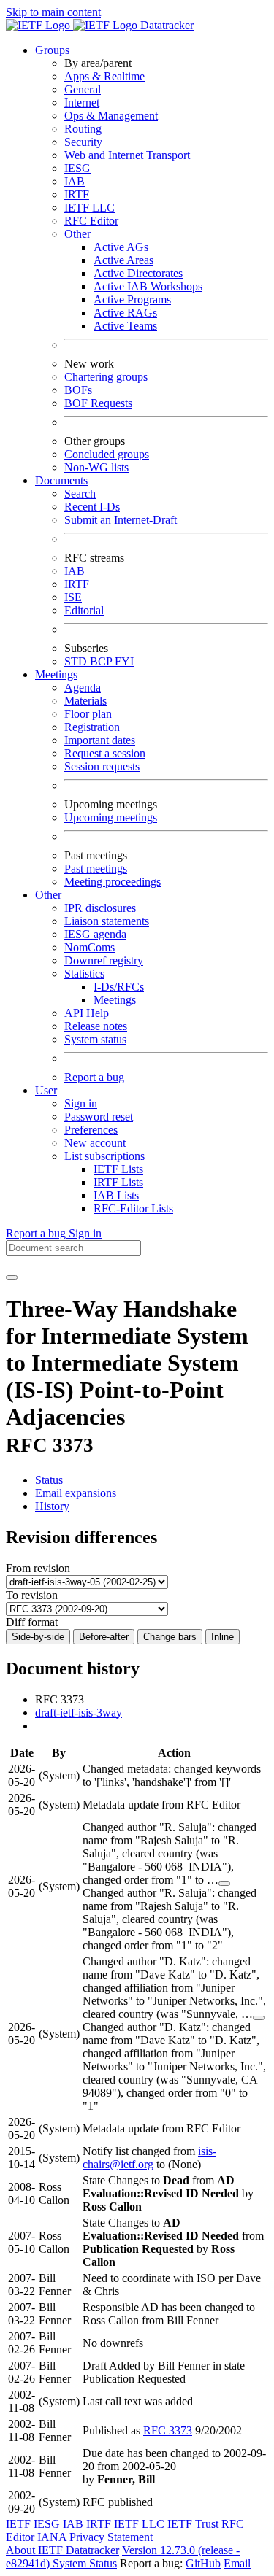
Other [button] (48, 895)
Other (77, 234)
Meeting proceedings (113, 882)
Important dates (100, 740)
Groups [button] (52, 50)
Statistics (84, 974)
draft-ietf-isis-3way (79, 1713)
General (83, 89)
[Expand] (224, 1884)
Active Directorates (138, 273)
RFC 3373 (168, 2430)
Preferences (91, 1130)
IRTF (77, 194)
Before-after (104, 1637)
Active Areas (123, 260)
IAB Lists (116, 1195)
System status (95, 1039)
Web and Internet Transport (127, 155)
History (52, 1506)
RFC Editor (91, 221)
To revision (32, 1595)
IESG (77, 168)
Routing (83, 129)
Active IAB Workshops (148, 286)
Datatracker (165, 25)
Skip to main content (53, 12)
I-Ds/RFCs (119, 987)
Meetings (115, 1000)
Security (83, 142)
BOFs (78, 390)
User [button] (46, 1090)
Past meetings (96, 869)
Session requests (102, 766)
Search (80, 494)
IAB (75, 181)
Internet (82, 103)
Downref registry (104, 960)
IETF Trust (193, 2524)
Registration (92, 727)
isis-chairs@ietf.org (149, 2158)
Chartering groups (106, 377)
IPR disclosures (100, 908)
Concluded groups (107, 454)
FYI (124, 661)
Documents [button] (61, 480)
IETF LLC (90, 208)
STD (77, 661)
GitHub (203, 2563)
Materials (85, 701)
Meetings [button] (56, 674)
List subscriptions (104, 1156)
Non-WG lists (96, 467)
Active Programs (132, 299)
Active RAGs (125, 313)
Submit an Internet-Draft (121, 520)
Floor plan (88, 714)
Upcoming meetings (111, 817)
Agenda (83, 688)
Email (237, 2563)
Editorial (84, 610)
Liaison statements (107, 921)
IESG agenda (95, 934)
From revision (38, 1568)
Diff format (32, 1622)
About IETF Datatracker (62, 2550)
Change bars (170, 1637)
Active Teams (125, 326)
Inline (222, 1637)
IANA (52, 2537)
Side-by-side (38, 1637)
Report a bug (94, 1077)
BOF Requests (98, 403)
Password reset (99, 1117)
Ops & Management (111, 116)
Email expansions (76, 1493)
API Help (87, 1013)
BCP (102, 661)
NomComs (90, 947)
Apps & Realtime (104, 76)
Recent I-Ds (92, 507)
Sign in (81, 1103)
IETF (18, 2524)
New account (95, 1143)
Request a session (105, 753)
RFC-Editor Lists (133, 1208)
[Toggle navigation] (12, 1277)
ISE (73, 597)
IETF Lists (118, 1169)
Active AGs (121, 247)
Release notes (96, 1026)
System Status (85, 2563)
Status (49, 1480)
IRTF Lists (118, 1182)
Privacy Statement (111, 2537)
